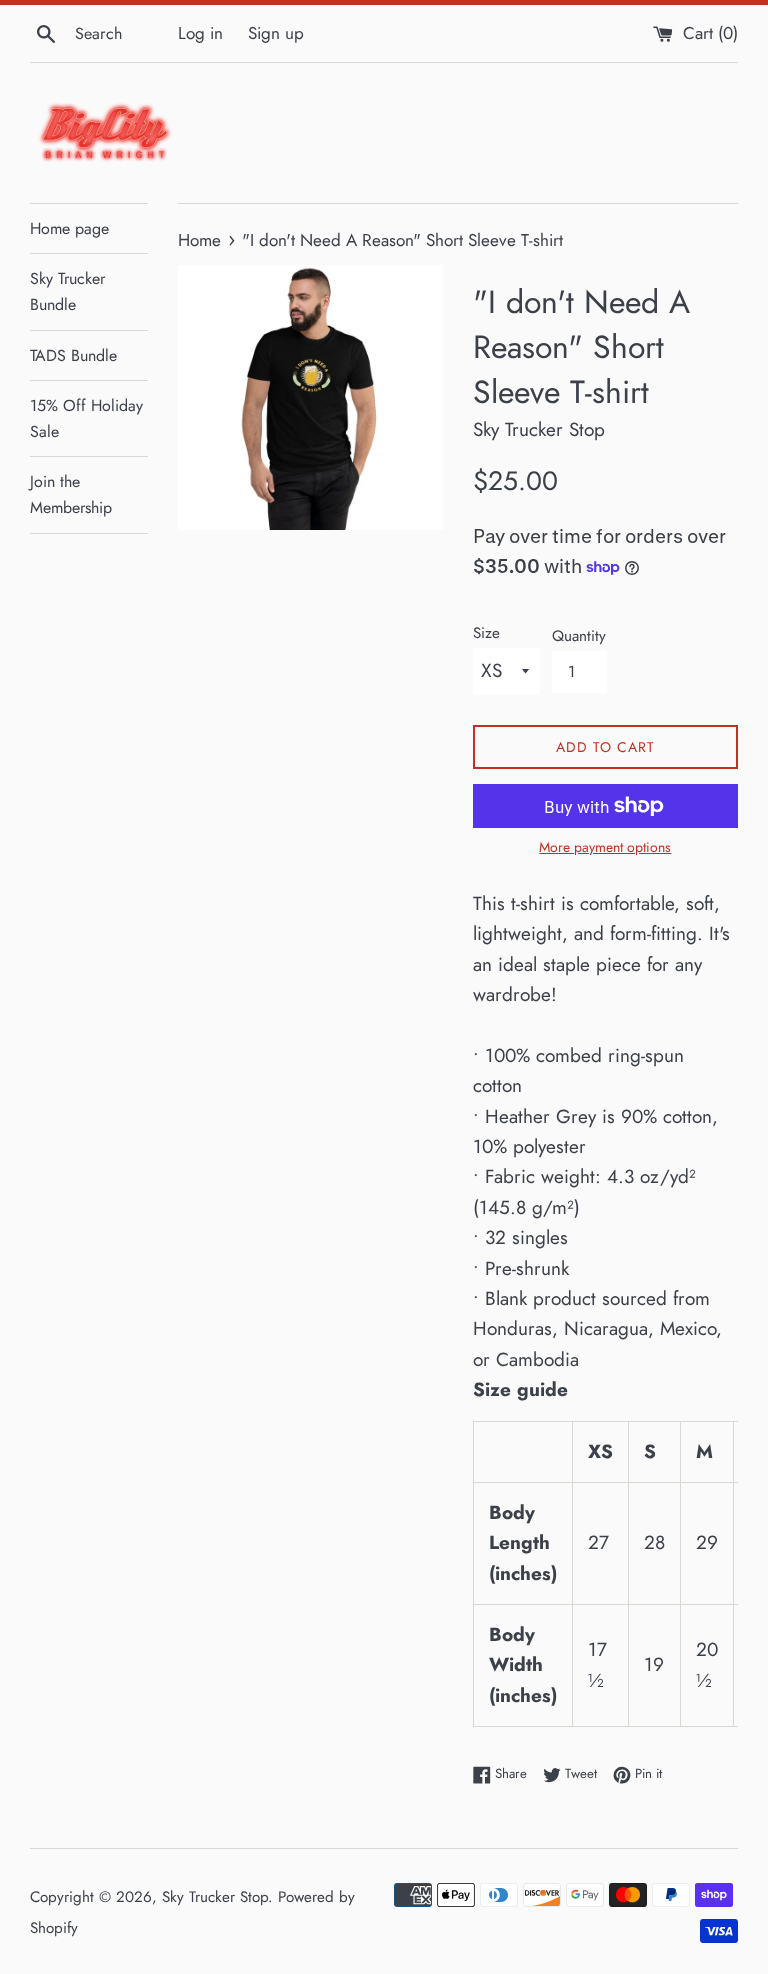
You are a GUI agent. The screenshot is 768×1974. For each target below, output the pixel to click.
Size (486, 633)
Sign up (276, 33)
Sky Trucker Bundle (67, 291)
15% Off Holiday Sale (86, 418)
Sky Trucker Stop (215, 1897)
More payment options (605, 847)
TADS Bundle (73, 355)
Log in (200, 33)
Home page (69, 228)
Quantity (579, 636)
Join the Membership (71, 494)
